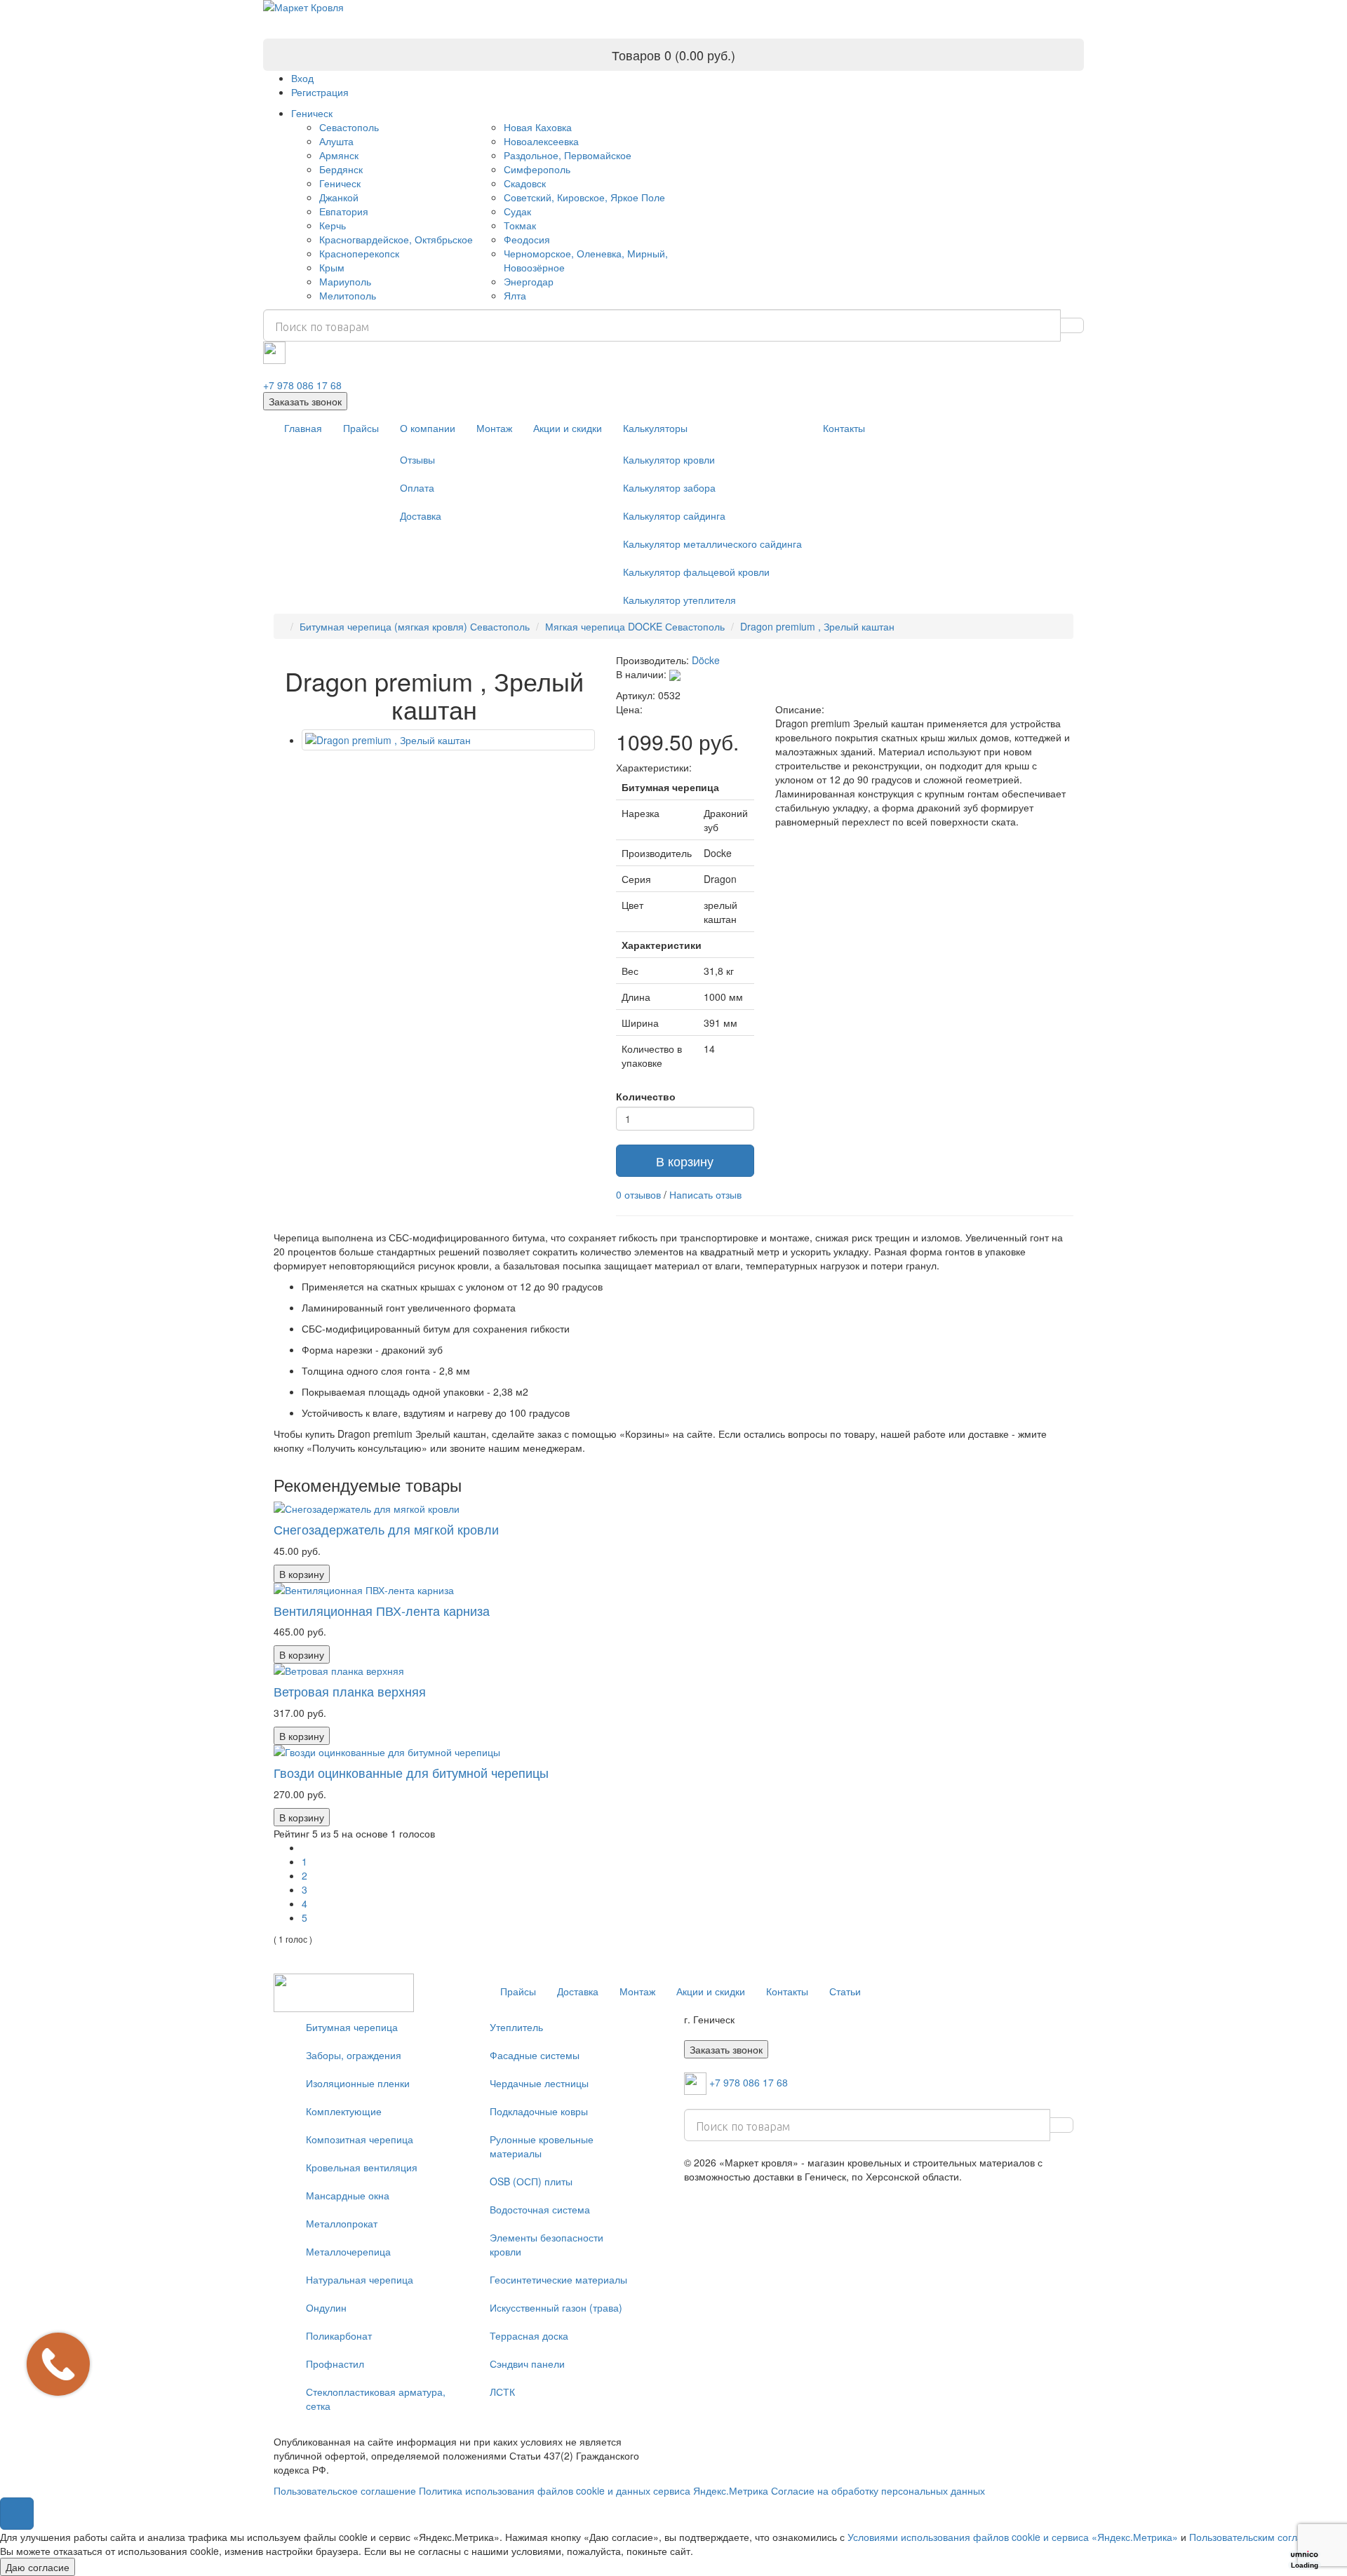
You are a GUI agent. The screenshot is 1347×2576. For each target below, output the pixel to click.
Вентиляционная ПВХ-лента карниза (382, 1610)
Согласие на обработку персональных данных (878, 2490)
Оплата (417, 487)
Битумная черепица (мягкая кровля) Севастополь (415, 626)
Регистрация (320, 92)
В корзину (685, 1161)
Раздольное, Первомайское (568, 155)
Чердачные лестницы (539, 2083)
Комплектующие (344, 2111)
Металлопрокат (342, 2223)
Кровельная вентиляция (362, 2167)
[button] (17, 2514)
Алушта (336, 141)
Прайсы (361, 428)
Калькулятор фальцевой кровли (696, 572)
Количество (646, 1096)
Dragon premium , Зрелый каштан (817, 626)
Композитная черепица (360, 2139)
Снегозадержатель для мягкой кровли (386, 1529)
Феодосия (527, 239)
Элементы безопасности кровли (547, 2244)
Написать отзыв (705, 1194)
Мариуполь (345, 281)
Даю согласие (38, 2567)
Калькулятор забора (669, 487)
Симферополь (537, 169)
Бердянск (341, 169)
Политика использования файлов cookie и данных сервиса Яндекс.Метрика (594, 2490)
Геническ (312, 113)
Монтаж (494, 428)
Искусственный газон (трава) (556, 2307)
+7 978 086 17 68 (302, 385)
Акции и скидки (568, 428)
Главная (303, 428)
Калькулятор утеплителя (679, 600)
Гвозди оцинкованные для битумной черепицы (411, 1772)
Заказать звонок (305, 401)
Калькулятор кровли (669, 459)
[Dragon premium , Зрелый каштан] (448, 740)
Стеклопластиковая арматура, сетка (376, 2399)
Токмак (520, 225)
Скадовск (525, 183)
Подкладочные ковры (539, 2111)
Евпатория (344, 211)
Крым (332, 267)
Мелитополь (348, 295)
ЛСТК (502, 2392)
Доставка (421, 515)
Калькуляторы (655, 428)
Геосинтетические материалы (558, 2279)
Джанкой (339, 197)
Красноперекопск (359, 253)
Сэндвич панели (527, 2363)
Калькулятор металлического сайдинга (712, 544)
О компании (428, 428)
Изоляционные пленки (358, 2083)
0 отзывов (638, 1194)
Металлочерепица (348, 2251)
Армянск (339, 155)
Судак (517, 211)
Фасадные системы (535, 2055)
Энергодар (529, 281)
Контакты (844, 428)
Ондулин (326, 2307)
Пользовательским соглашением (1265, 2537)
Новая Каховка (538, 127)
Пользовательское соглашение (345, 2490)
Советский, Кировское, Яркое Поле (584, 197)
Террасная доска (529, 2335)
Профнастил (335, 2363)
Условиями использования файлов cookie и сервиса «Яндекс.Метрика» (1013, 2537)
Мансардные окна (348, 2195)
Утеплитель (516, 2027)
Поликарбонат (339, 2335)
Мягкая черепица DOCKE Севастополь (635, 626)
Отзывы (417, 459)
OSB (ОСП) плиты (531, 2181)
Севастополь (349, 127)
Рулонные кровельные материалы (542, 2146)
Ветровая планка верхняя (350, 1691)
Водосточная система (540, 2209)
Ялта (515, 295)
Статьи (845, 1991)
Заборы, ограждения (354, 2055)
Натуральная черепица (360, 2279)
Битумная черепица (352, 2027)
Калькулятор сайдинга (674, 515)
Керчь (333, 225)
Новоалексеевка (541, 141)
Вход (302, 78)
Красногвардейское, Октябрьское (396, 239)
